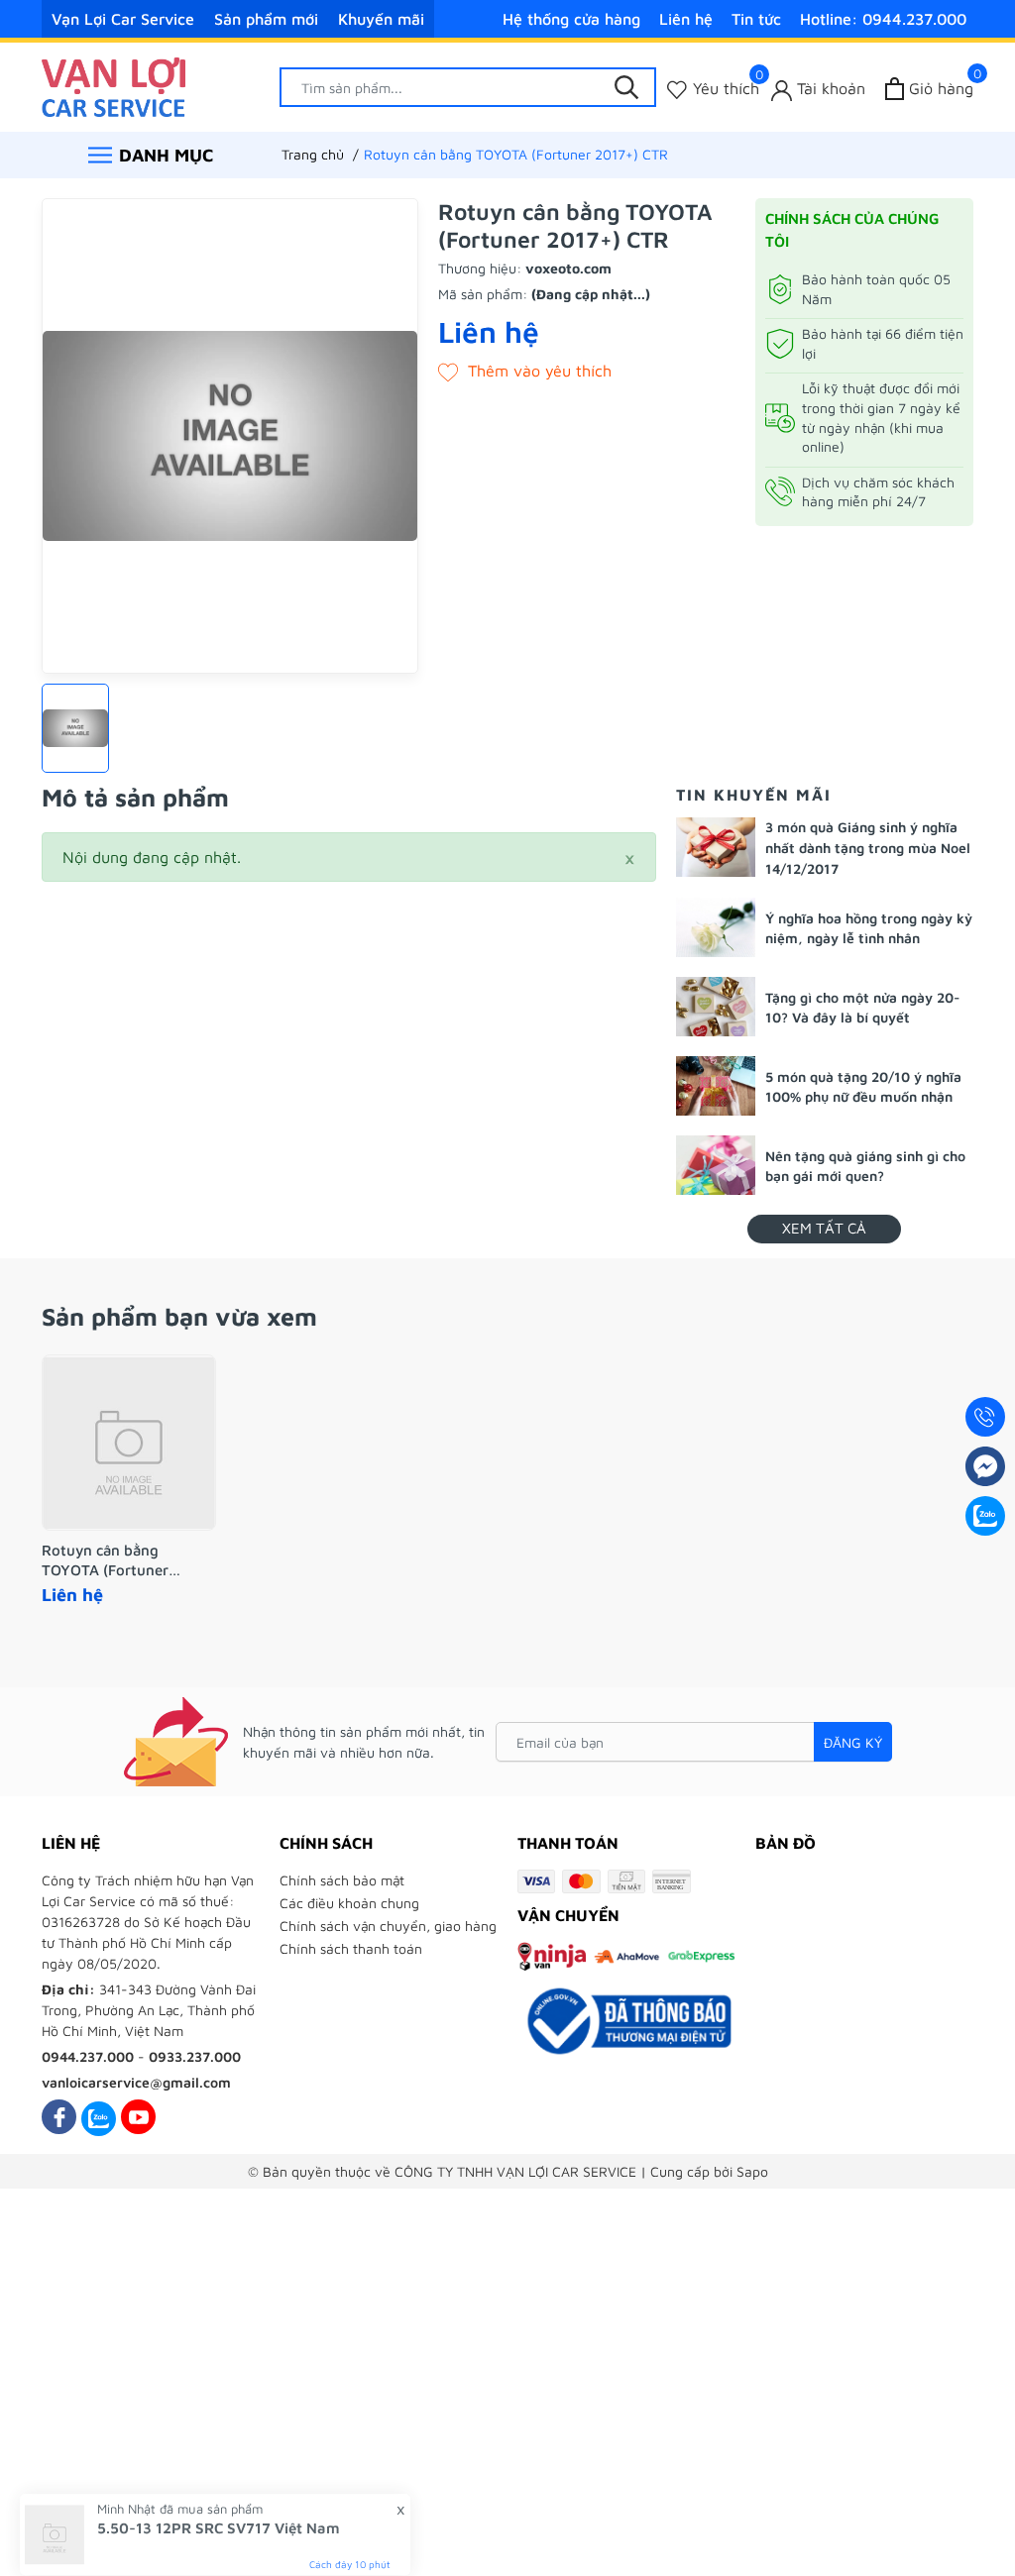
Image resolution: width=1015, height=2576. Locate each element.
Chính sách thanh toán (351, 1948)
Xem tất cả (824, 1228)
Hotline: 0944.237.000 (883, 19)
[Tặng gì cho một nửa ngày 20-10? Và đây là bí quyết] (716, 1007)
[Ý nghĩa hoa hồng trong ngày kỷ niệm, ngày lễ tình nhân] (716, 927)
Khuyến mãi (381, 19)
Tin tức (756, 19)
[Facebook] (59, 2117)
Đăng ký (853, 1742)
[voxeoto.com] (113, 85)
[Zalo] (99, 2117)
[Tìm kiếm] (626, 87)
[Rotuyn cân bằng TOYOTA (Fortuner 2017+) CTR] (129, 1443)
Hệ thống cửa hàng (571, 19)
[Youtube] (138, 2117)
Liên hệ (686, 19)
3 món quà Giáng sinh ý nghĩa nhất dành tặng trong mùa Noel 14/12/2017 (868, 848)
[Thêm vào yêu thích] (525, 371)
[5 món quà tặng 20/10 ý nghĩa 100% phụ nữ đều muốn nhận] (716, 1086)
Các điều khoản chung (349, 1903)
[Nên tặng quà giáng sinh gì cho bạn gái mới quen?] (716, 1165)
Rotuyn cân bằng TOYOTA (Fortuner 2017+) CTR (105, 1560)
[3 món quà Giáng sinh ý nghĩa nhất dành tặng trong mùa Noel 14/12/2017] (716, 847)
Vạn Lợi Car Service (123, 19)
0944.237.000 (88, 2056)
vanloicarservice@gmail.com (136, 2082)
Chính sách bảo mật (342, 1880)
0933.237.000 (195, 2056)
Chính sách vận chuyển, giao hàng (388, 1926)
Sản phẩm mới (266, 19)
